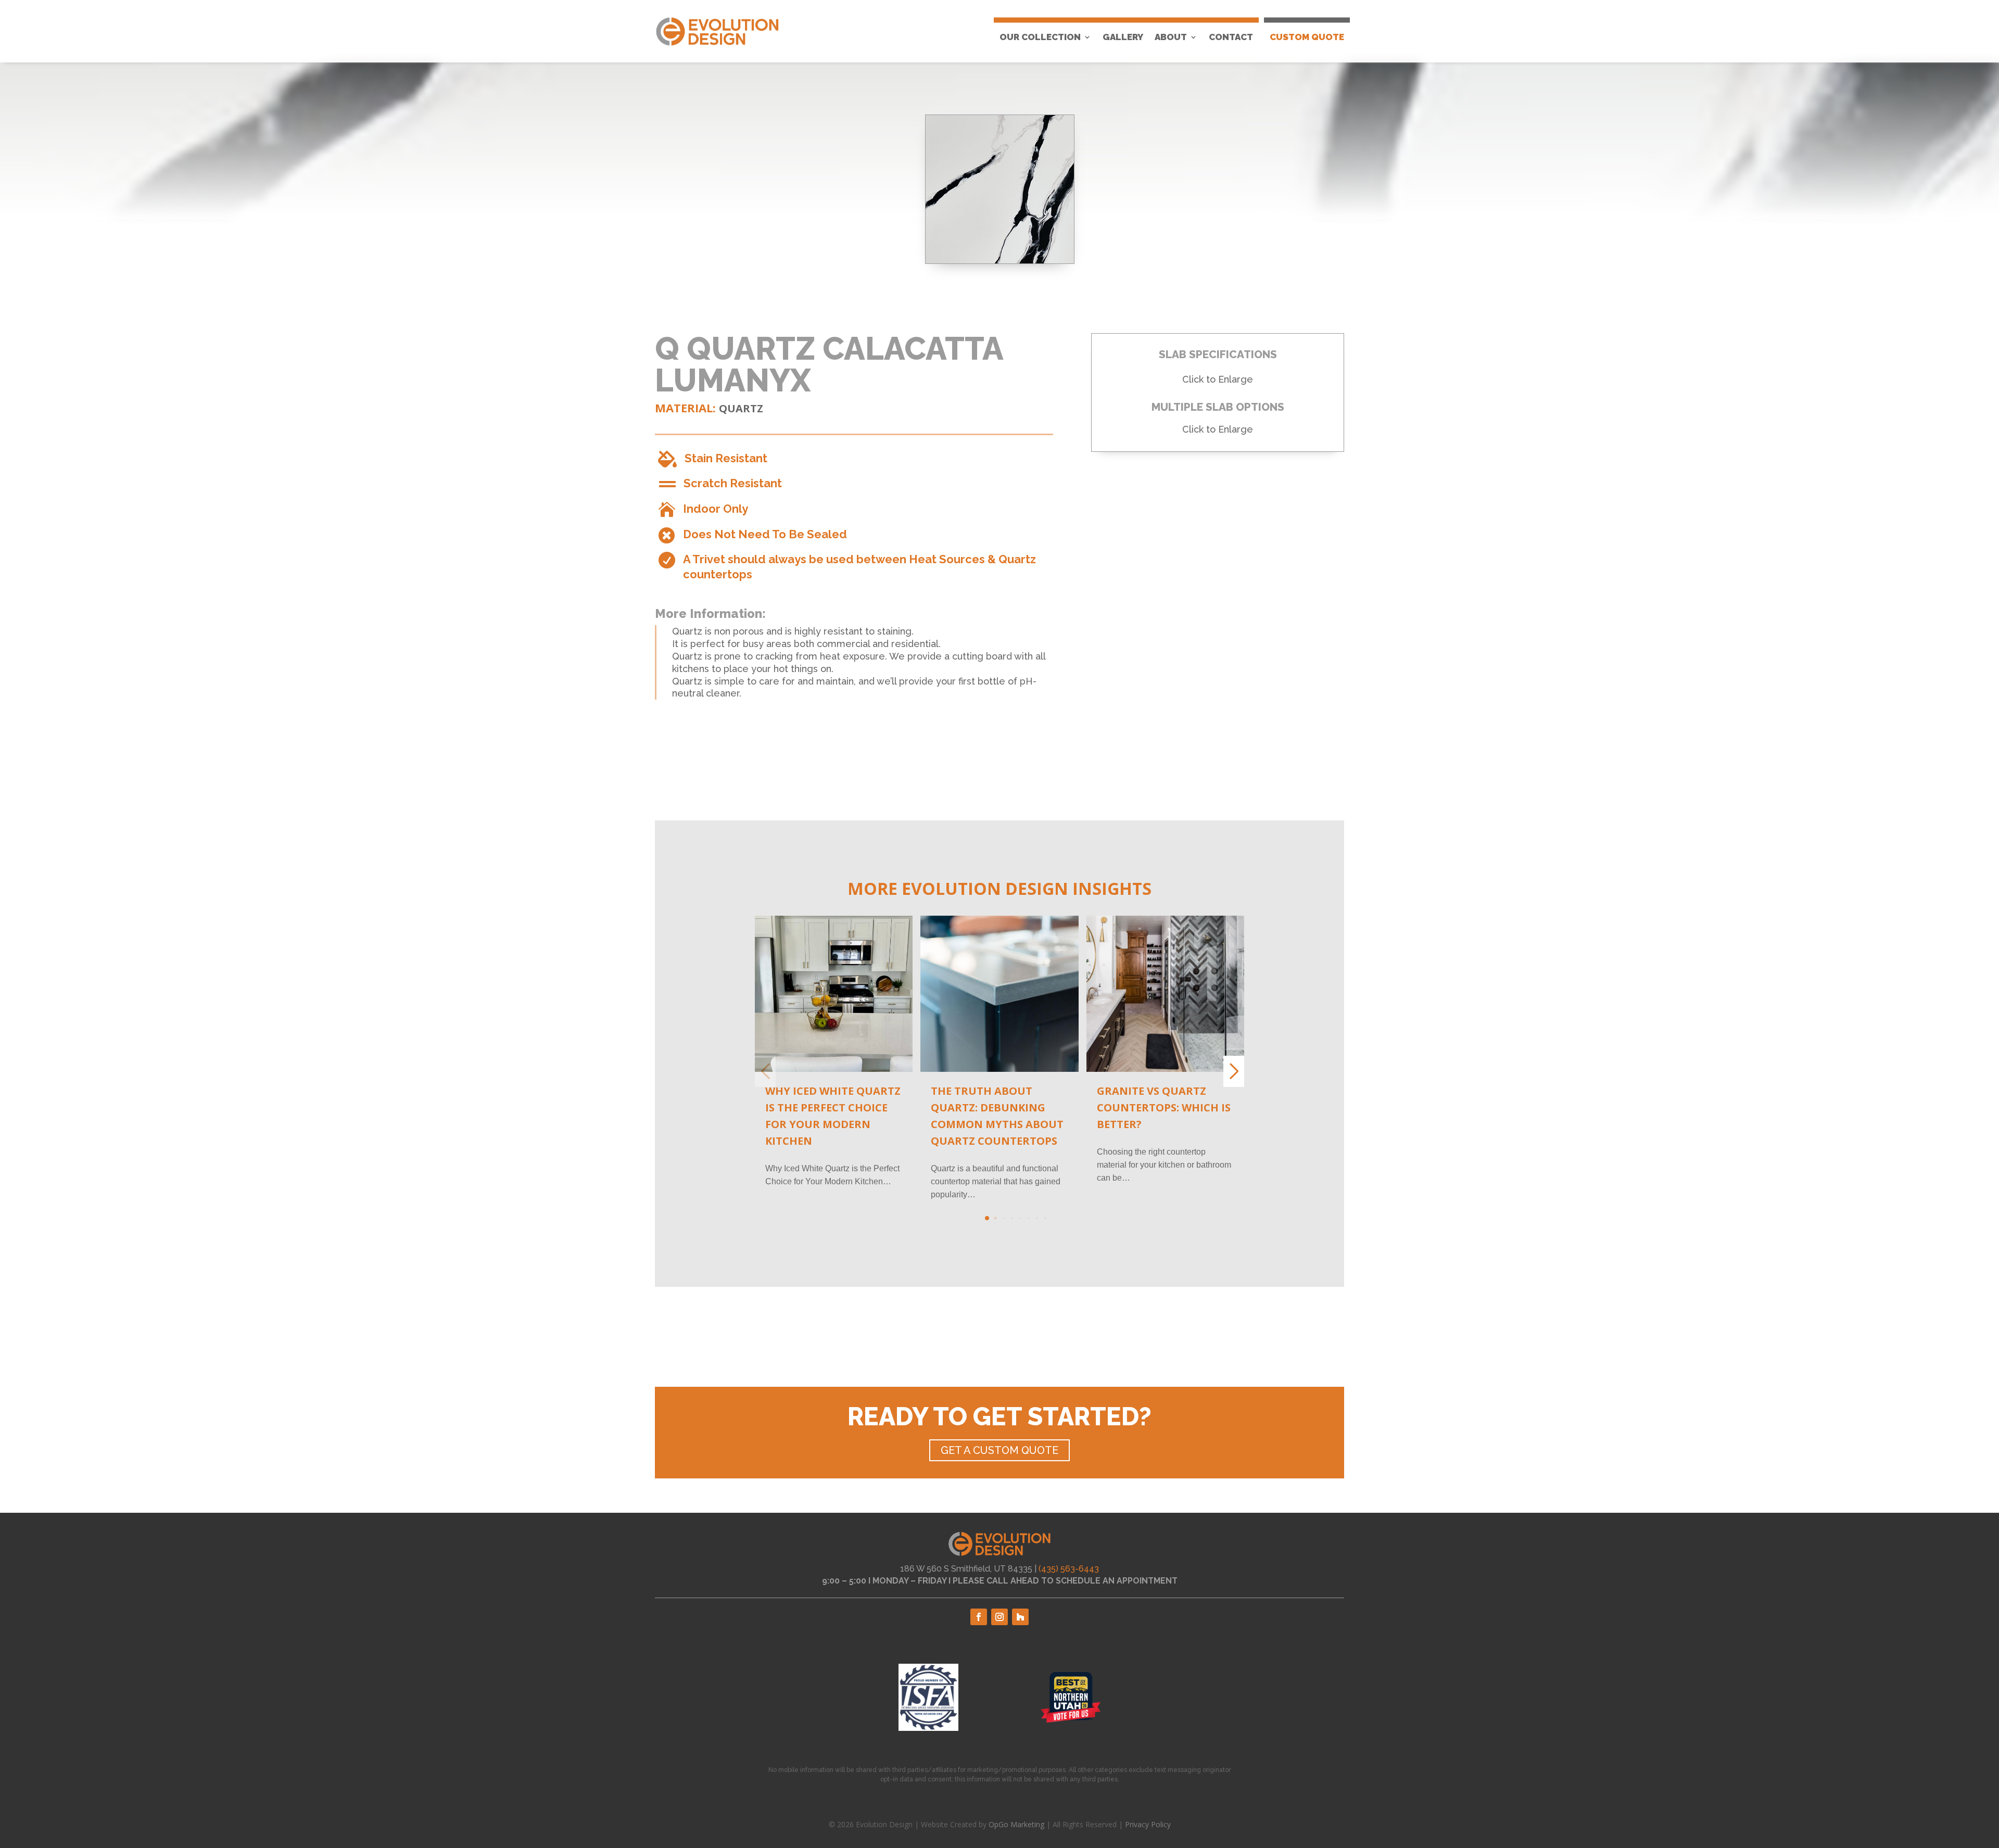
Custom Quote (1307, 37)
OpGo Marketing (1016, 1824)
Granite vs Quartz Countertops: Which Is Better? (1164, 1107)
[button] (987, 1218)
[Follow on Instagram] (1000, 1617)
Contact (1231, 37)
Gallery (1123, 37)
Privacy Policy (1148, 1824)
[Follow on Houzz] (1020, 1617)
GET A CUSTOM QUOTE (1000, 1450)
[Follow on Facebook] (979, 1617)
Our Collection (1040, 37)
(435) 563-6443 (1069, 1569)
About (1171, 37)
